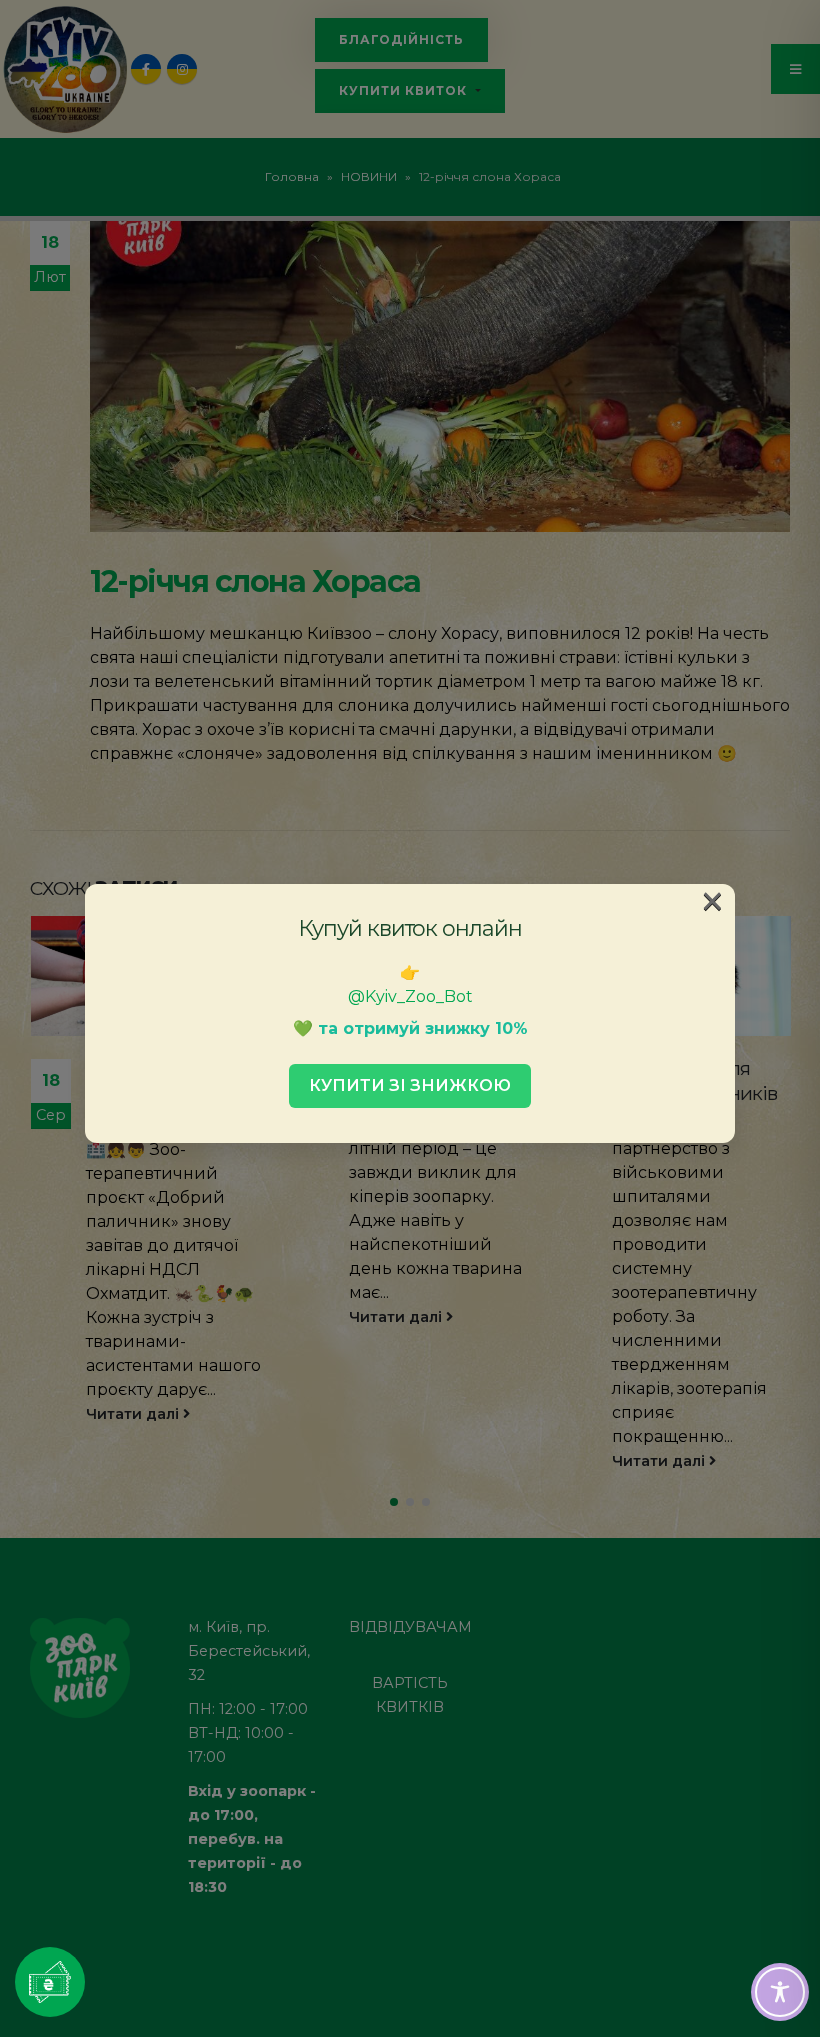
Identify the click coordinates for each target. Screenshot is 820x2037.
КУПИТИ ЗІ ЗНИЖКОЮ (410, 1085)
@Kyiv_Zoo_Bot (410, 996)
